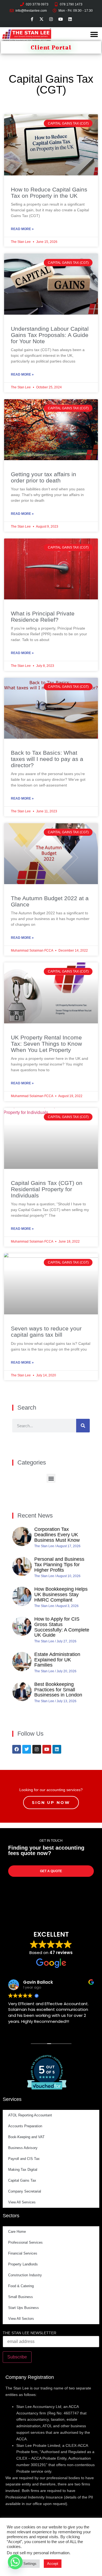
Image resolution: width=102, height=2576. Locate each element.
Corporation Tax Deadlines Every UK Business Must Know (57, 1535)
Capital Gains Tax (22, 2180)
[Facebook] (17, 1749)
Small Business (21, 2297)
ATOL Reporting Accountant (30, 2115)
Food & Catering (21, 2286)
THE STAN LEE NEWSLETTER (30, 2333)
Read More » (22, 229)
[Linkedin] (57, 1749)
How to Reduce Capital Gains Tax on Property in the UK (49, 193)
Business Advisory (23, 2148)
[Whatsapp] (15, 2562)
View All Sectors (21, 2319)
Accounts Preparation (25, 2126)
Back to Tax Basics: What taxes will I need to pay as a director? (47, 759)
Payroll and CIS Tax (24, 2159)
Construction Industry (25, 2275)
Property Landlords (23, 2264)
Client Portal (51, 47)
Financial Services (23, 2253)
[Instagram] (37, 1749)
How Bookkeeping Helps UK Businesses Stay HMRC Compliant (61, 1594)
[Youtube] (47, 1749)
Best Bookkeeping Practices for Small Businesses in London (58, 1690)
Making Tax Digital (23, 2170)
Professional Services (25, 2242)
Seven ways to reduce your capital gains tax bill (46, 1332)
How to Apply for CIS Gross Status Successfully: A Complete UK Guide (62, 1627)
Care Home (17, 2232)
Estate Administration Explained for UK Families (57, 1660)
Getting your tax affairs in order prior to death (44, 477)
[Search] (83, 1426)
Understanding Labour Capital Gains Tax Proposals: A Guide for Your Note (50, 335)
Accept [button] (53, 2564)
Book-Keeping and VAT (26, 2137)
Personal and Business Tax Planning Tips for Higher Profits (59, 1565)
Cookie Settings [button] (24, 2564)
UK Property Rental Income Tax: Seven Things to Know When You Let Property (46, 1044)
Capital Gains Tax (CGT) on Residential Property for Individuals (47, 1189)
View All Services (22, 2202)
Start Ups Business (24, 2308)
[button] (94, 35)
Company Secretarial (25, 2191)
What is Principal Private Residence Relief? (43, 617)
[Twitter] (27, 1749)
